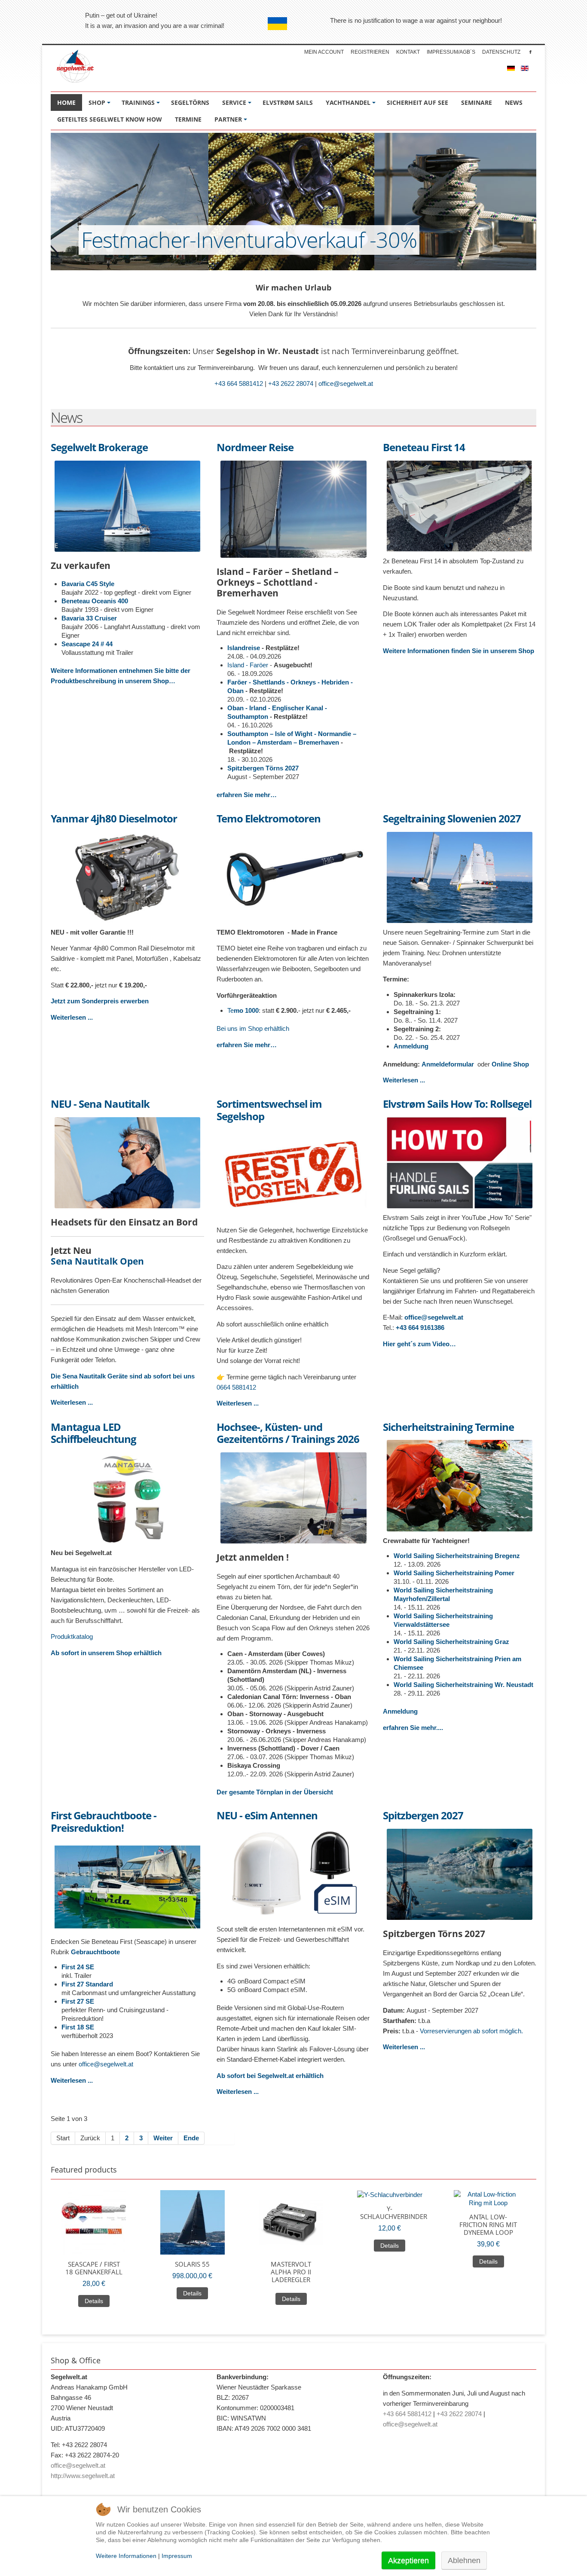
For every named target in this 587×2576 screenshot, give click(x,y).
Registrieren (370, 52)
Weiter (163, 2138)
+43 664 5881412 (239, 383)
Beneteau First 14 (424, 448)
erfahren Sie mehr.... (413, 1728)
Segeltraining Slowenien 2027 (452, 819)
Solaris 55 (192, 2264)
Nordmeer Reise (255, 448)
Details (94, 2301)
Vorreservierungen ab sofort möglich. (471, 2031)
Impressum (177, 2556)
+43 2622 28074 (291, 383)
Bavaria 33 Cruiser (89, 618)
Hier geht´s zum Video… (419, 1344)
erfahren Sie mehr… (247, 795)
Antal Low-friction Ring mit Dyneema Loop (488, 2225)
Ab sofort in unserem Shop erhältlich (106, 1653)
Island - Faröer (248, 665)
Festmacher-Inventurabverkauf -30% (249, 240)
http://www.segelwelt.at (83, 2476)
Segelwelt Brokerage (99, 448)
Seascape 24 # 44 (87, 644)
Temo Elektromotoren (269, 819)
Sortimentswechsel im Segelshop (269, 1110)
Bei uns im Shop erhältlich (253, 1028)
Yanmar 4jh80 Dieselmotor (114, 819)
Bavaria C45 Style (88, 584)
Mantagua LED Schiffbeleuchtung (93, 1433)
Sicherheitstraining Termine (448, 1427)
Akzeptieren (408, 2561)
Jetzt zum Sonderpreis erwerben (100, 1001)
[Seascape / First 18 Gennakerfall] (94, 2222)
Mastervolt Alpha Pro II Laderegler (291, 2272)
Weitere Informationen (126, 2556)
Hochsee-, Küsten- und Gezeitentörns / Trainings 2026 (288, 1433)
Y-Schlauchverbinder (390, 2212)
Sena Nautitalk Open (97, 1261)
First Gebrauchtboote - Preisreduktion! (104, 1822)
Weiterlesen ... (72, 1017)
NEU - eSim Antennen (267, 1816)
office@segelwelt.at (346, 383)
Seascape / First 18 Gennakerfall (94, 2268)
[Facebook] (530, 52)
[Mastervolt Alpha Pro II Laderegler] (291, 2222)
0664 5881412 (236, 1387)
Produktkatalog (72, 1636)
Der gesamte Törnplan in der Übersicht (275, 1792)
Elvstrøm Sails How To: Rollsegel (457, 1104)
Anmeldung (411, 1046)
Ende (191, 2138)
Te (243, 1010)
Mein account (324, 52)
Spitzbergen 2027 (423, 1816)
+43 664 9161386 (420, 1328)
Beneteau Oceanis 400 (95, 601)
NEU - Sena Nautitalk (100, 1104)
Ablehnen (464, 2561)
